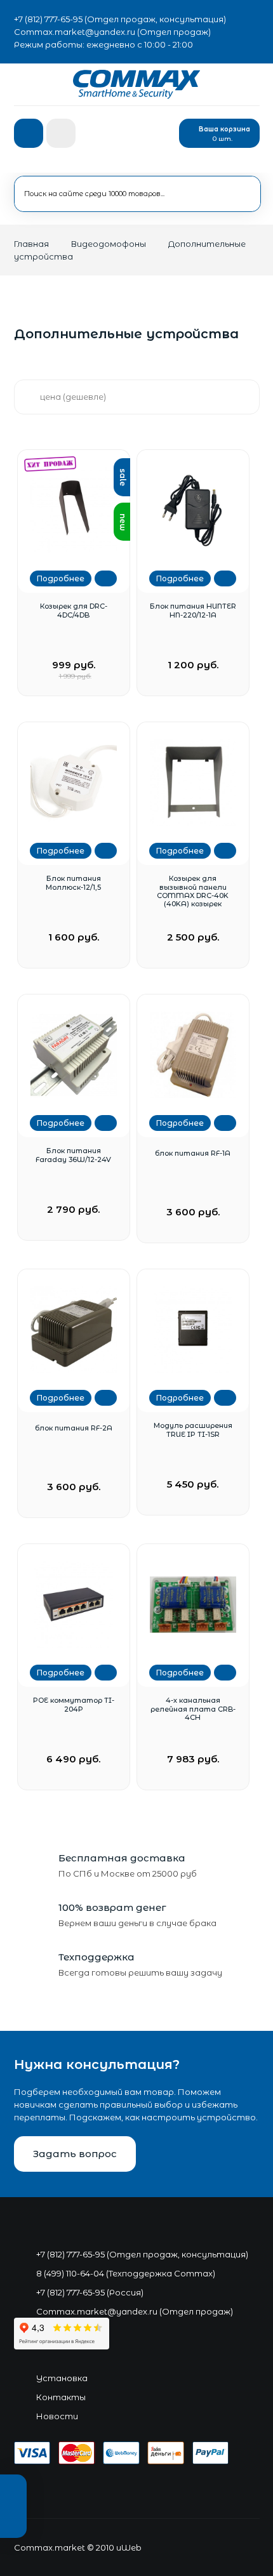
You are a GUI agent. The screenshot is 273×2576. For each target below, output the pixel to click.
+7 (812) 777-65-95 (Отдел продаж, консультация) (120, 19)
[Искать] (230, 191)
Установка (62, 2378)
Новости (57, 2416)
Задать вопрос (75, 2154)
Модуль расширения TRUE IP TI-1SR (193, 1430)
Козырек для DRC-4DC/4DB (74, 611)
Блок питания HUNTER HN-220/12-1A (193, 611)
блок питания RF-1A (193, 1153)
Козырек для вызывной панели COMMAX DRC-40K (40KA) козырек (193, 891)
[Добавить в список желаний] (106, 578)
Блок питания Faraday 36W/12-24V (73, 1155)
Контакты (61, 2397)
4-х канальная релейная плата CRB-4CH (193, 1709)
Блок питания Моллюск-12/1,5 (73, 883)
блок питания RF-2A (74, 1428)
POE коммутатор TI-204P (74, 1705)
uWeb (129, 2547)
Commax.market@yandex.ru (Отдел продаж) (112, 32)
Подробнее (61, 578)
